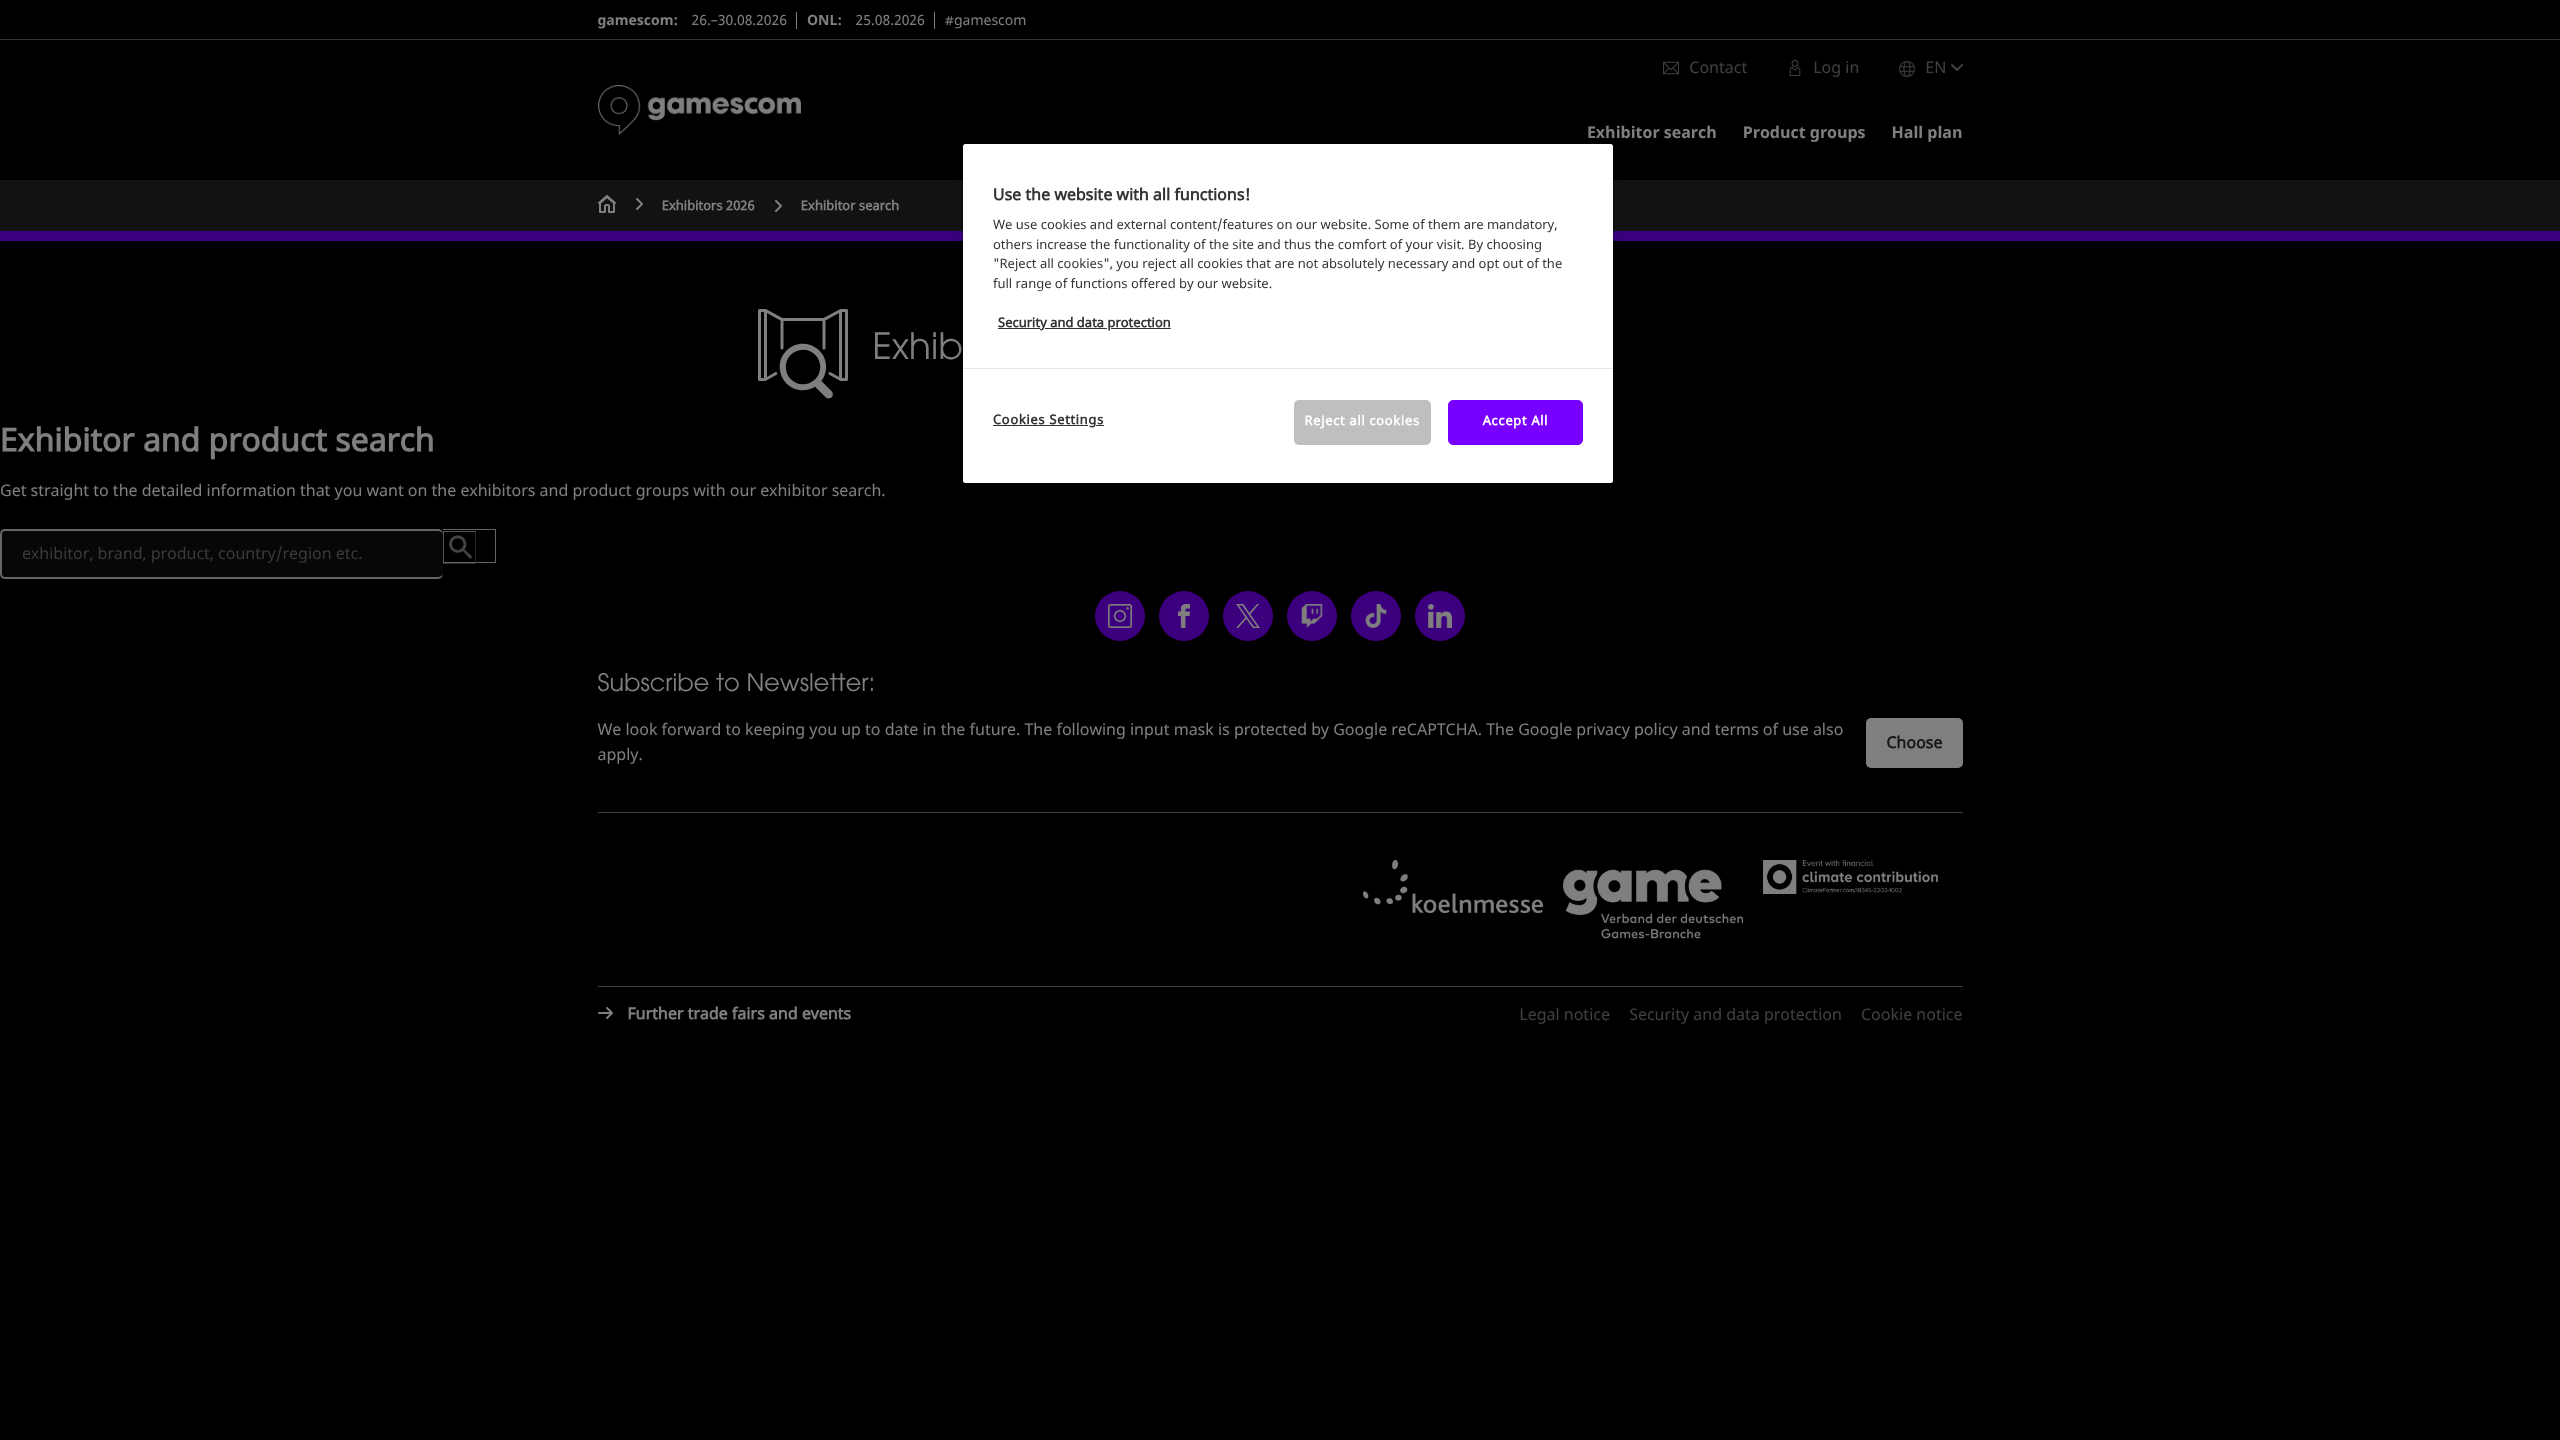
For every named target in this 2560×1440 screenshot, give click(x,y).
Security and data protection (1084, 323)
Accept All (1516, 421)
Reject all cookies (1362, 421)
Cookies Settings (1048, 420)
